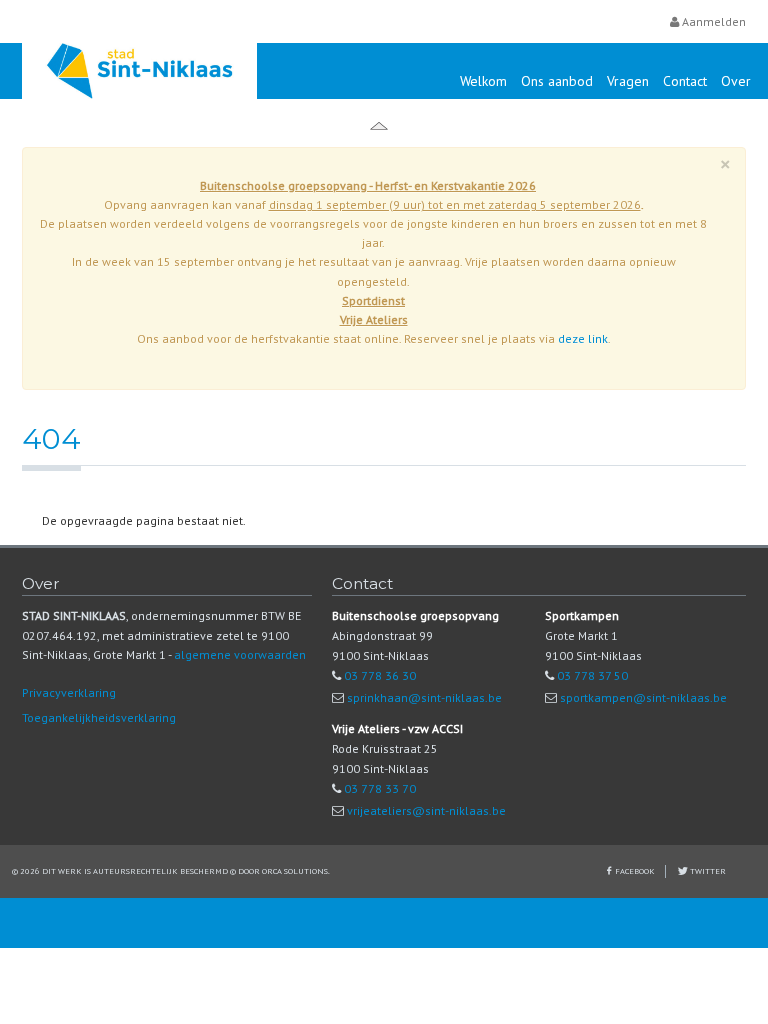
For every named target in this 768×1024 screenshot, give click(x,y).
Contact (685, 81)
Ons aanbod (557, 81)
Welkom (483, 81)
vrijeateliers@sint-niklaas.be (426, 810)
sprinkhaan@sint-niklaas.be (424, 697)
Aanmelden (712, 21)
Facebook (635, 870)
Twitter (707, 870)
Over (736, 81)
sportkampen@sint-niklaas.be (643, 697)
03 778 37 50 (592, 675)
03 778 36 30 (380, 675)
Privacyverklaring (69, 692)
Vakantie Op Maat (157, 127)
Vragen (628, 81)
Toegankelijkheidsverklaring (99, 717)
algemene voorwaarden (240, 654)
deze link (583, 338)
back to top (384, 923)
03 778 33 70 (380, 788)
